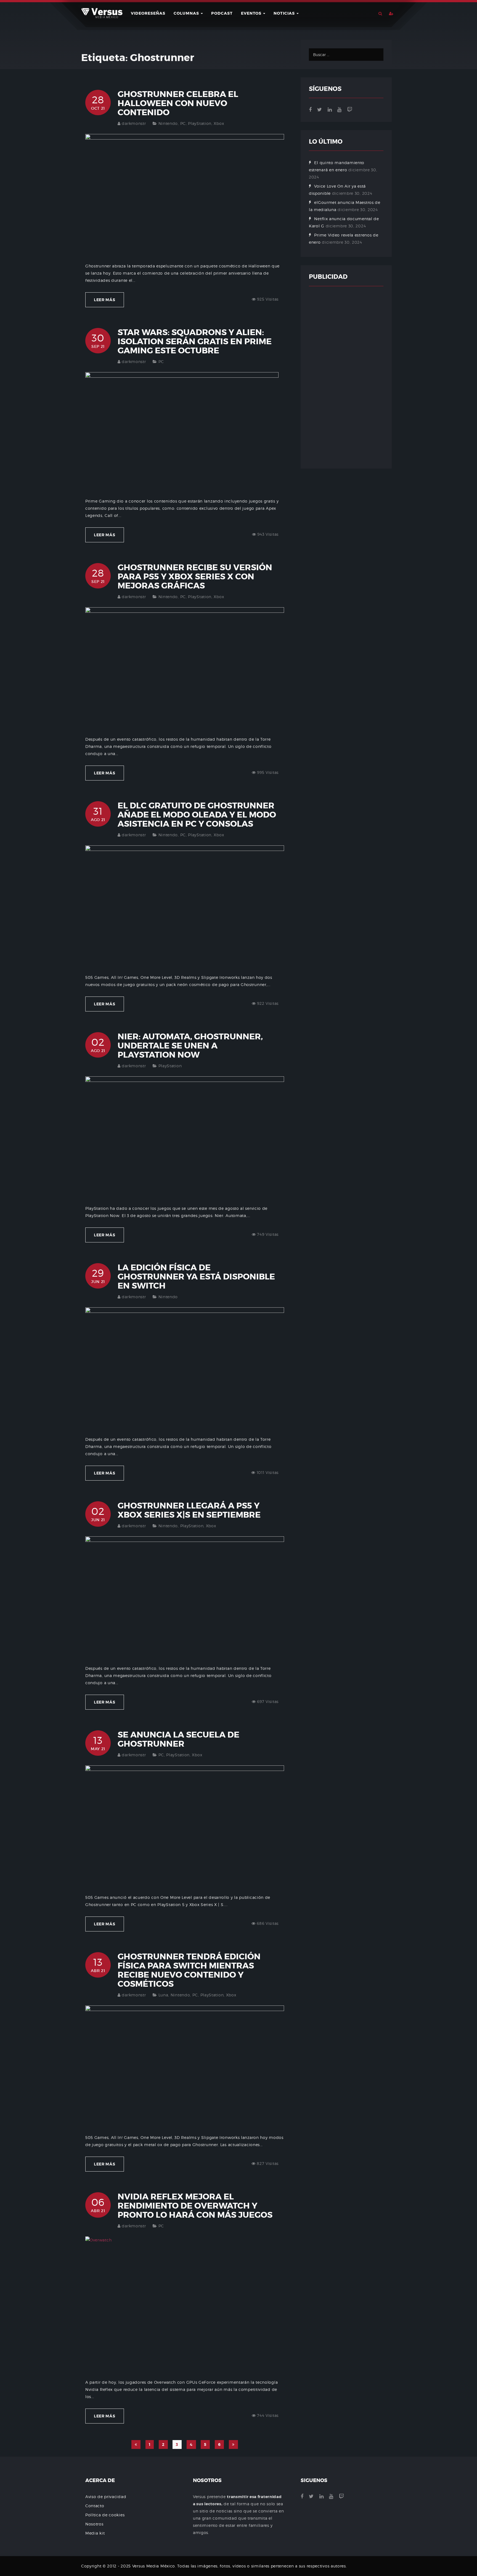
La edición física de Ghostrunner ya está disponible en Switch (196, 1277)
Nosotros (94, 2524)
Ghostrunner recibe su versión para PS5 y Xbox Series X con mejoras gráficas (195, 577)
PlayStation (200, 123)
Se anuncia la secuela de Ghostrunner (178, 1739)
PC (183, 123)
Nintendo (168, 123)
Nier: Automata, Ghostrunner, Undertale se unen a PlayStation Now (190, 1046)
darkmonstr (134, 123)
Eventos (252, 13)
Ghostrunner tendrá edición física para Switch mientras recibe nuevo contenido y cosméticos (189, 1970)
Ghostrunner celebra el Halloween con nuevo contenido (178, 103)
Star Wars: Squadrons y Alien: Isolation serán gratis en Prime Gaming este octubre (195, 341)
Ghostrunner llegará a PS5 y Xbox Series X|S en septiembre (189, 1510)
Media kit (95, 2533)
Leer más (105, 300)
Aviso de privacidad (106, 2497)
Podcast (222, 13)
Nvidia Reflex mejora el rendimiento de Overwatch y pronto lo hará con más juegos (195, 2206)
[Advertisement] (346, 377)
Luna (163, 1995)
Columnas (187, 13)
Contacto (95, 2506)
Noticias (285, 13)
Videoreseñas (148, 13)
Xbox (219, 123)
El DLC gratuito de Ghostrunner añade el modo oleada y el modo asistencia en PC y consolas (197, 815)
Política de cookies (105, 2515)
